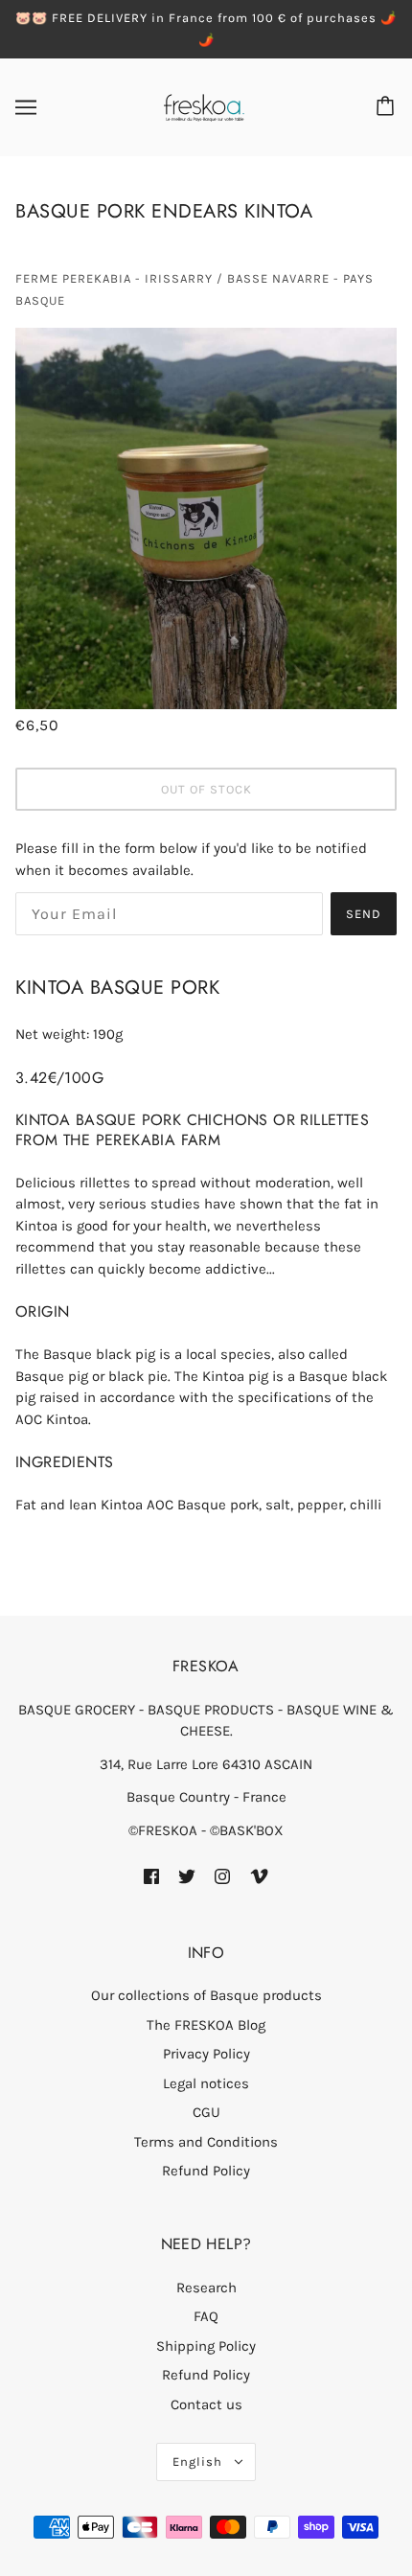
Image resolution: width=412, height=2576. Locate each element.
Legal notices (206, 2083)
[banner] (204, 106)
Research (206, 2288)
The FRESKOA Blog (206, 2025)
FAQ (206, 2316)
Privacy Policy (206, 2054)
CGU (206, 2112)
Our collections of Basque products (206, 1995)
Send (364, 914)
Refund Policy (206, 2171)
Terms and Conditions (206, 2142)
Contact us (206, 2404)
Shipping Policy (206, 2346)
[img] (151, 1876)
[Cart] (388, 107)
